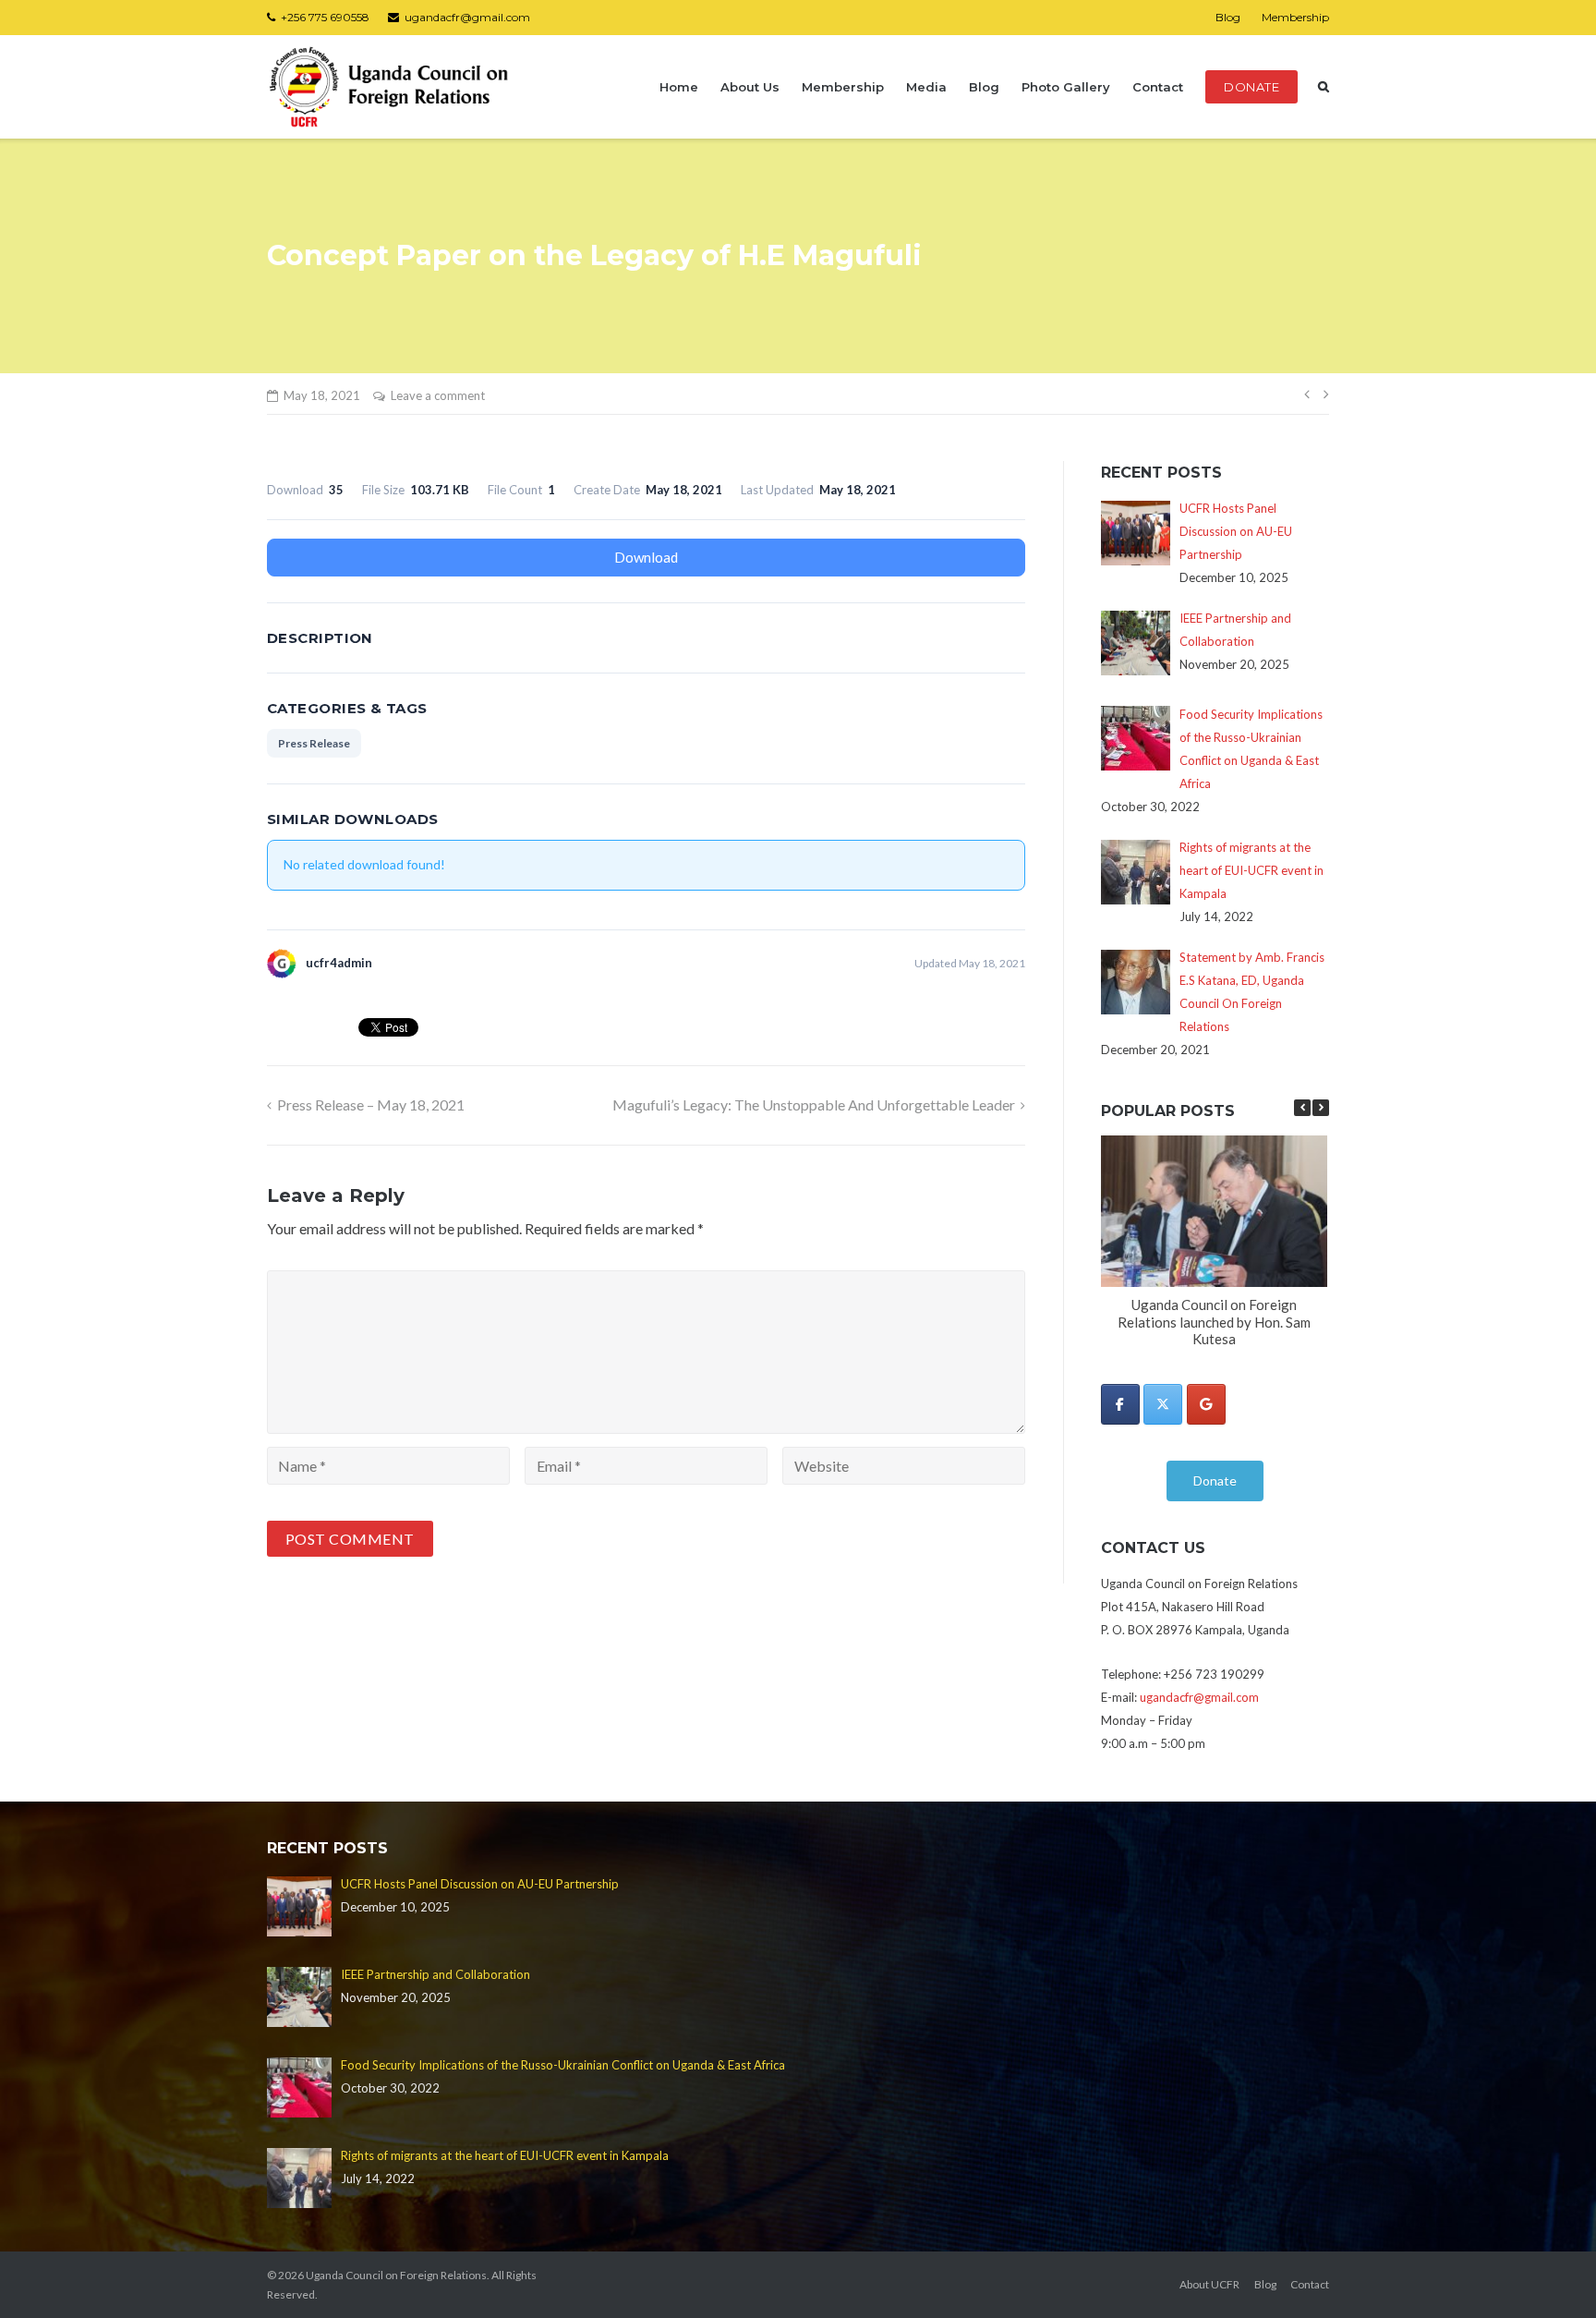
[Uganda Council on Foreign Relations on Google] (1206, 1404)
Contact (1158, 87)
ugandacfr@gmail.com (467, 17)
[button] (1321, 1108)
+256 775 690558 (325, 17)
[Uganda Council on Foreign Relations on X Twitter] (1163, 1404)
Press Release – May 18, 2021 (371, 1104)
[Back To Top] (1550, 2274)
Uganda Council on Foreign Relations (396, 2275)
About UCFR (1209, 2284)
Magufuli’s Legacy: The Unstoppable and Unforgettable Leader (814, 1104)
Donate (1251, 87)
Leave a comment (438, 395)
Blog (1228, 17)
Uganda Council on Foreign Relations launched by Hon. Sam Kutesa (1214, 1322)
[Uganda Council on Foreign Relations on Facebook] (1120, 1404)
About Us (750, 87)
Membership (1295, 17)
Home (679, 87)
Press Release (314, 743)
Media (926, 87)
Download (646, 557)
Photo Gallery (1066, 87)
